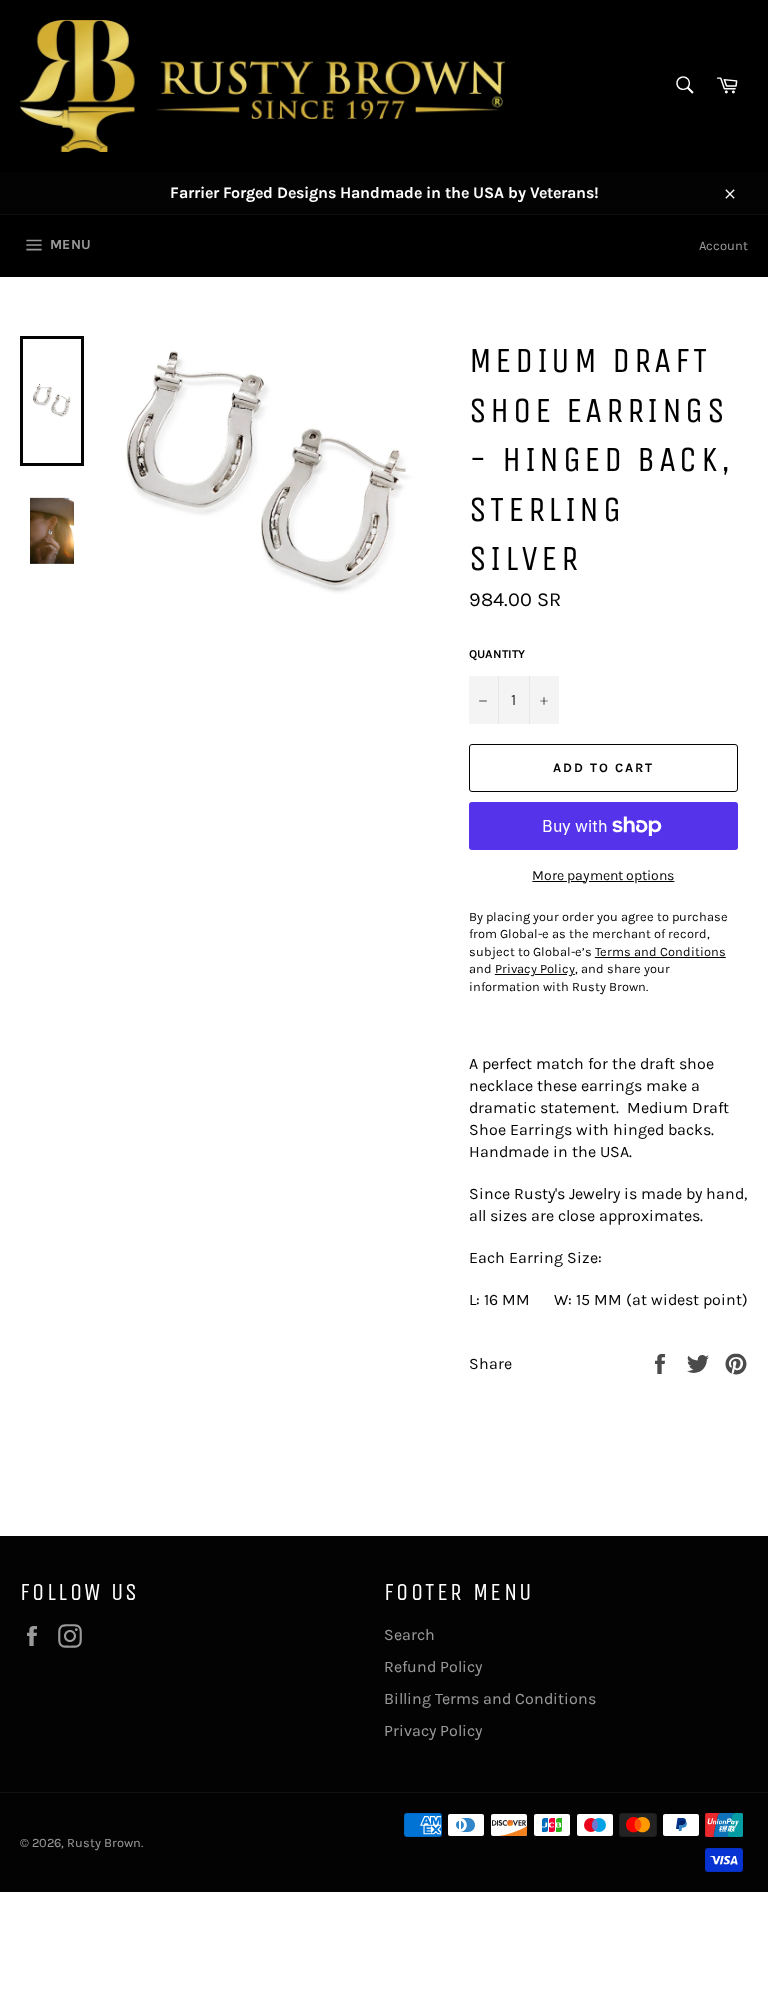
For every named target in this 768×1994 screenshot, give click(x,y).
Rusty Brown (104, 1842)
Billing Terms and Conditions (490, 1698)
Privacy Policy (433, 1730)
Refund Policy (433, 1666)
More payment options (603, 875)
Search (409, 1634)
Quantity (497, 654)
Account (723, 245)
